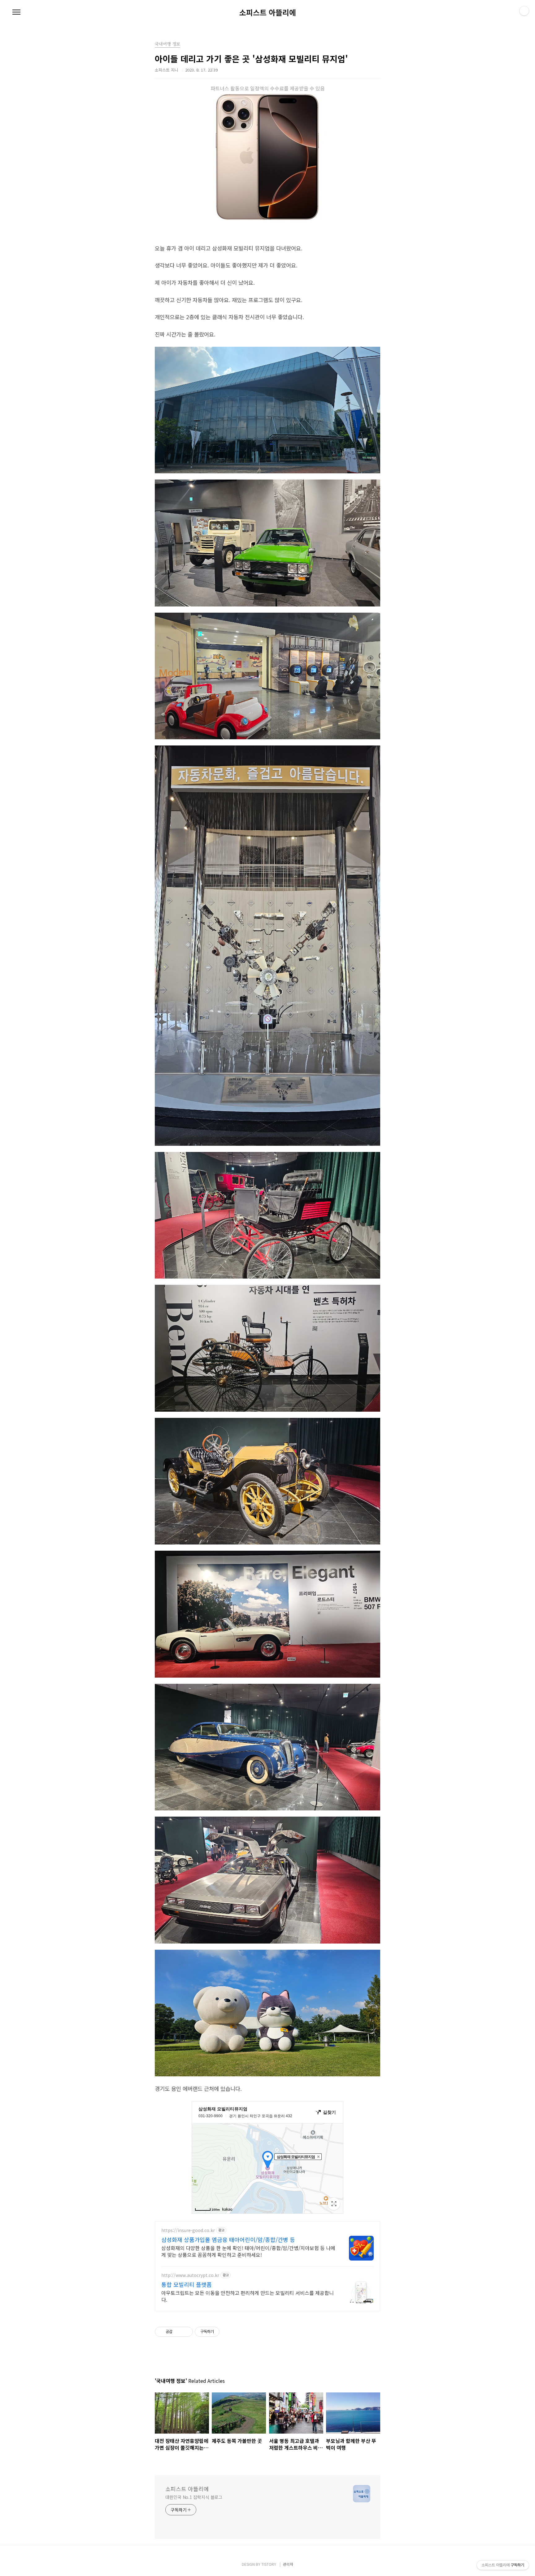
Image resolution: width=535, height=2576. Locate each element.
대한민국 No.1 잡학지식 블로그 (194, 2497)
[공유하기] (178, 2332)
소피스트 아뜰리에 (268, 12)
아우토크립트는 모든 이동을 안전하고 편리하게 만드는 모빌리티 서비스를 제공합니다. (248, 2296)
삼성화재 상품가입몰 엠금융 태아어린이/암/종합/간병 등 (228, 2239)
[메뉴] (16, 12)
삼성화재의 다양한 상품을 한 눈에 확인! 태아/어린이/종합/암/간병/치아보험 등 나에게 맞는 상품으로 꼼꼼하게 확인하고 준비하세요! (248, 2251)
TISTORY (269, 2564)
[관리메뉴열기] (524, 11)
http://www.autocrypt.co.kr (190, 2275)
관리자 (288, 2564)
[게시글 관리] (186, 2332)
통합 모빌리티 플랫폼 (187, 2284)
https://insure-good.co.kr (188, 2230)
